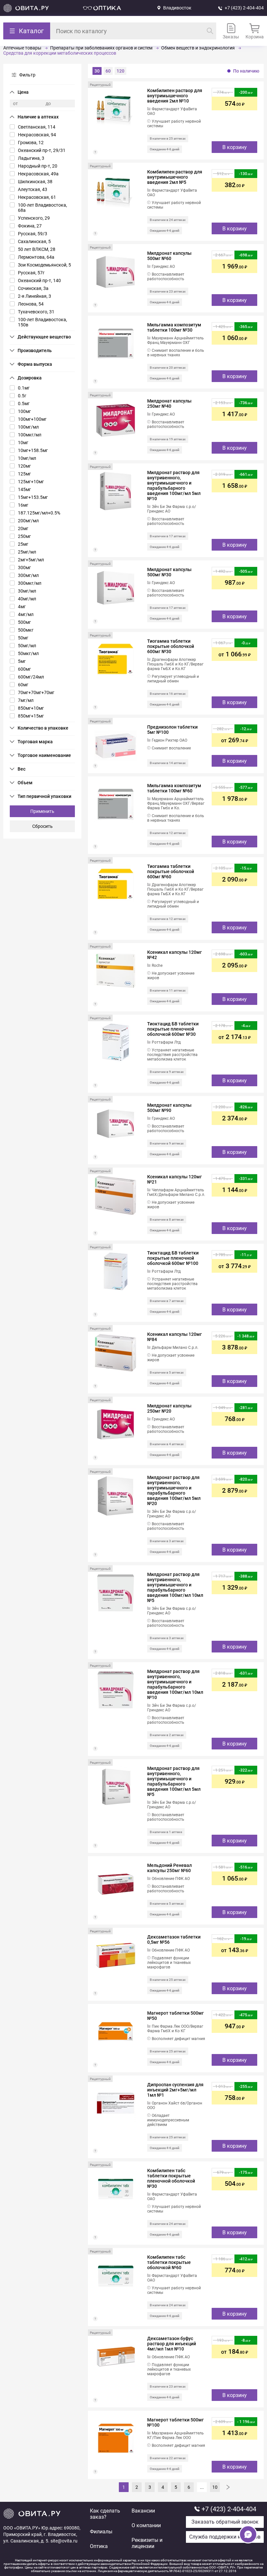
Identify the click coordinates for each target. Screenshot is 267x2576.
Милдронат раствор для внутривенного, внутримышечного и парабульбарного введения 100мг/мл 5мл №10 (174, 486)
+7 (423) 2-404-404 (244, 8)
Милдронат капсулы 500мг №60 (169, 256)
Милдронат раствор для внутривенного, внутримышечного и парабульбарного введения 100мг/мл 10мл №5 (175, 1587)
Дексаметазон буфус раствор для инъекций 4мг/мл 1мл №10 (172, 2344)
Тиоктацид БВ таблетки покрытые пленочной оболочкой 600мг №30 (173, 1029)
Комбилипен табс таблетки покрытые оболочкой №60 (169, 2262)
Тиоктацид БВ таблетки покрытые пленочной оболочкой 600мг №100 (173, 1258)
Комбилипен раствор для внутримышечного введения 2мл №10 (175, 96)
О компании (146, 2525)
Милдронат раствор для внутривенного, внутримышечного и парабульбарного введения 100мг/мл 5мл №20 (174, 1490)
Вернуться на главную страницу (26, 8)
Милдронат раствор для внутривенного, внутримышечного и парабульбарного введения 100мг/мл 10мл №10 (175, 1684)
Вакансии (143, 2511)
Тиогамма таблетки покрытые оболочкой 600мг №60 (171, 871)
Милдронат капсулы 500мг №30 (169, 572)
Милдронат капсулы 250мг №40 (169, 404)
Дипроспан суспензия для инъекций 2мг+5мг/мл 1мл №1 (175, 2090)
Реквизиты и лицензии (147, 2543)
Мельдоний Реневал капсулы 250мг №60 (169, 1868)
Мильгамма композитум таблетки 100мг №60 (174, 788)
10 (215, 2487)
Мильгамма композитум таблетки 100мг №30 (174, 327)
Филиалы (101, 2532)
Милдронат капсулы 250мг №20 (169, 1408)
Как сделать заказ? (105, 2514)
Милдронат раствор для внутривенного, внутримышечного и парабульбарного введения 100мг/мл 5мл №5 (174, 1781)
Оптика (99, 2546)
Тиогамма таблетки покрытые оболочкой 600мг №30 (171, 646)
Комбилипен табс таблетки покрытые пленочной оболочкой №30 (171, 2178)
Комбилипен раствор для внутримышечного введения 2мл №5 (175, 177)
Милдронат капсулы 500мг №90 (169, 1108)
